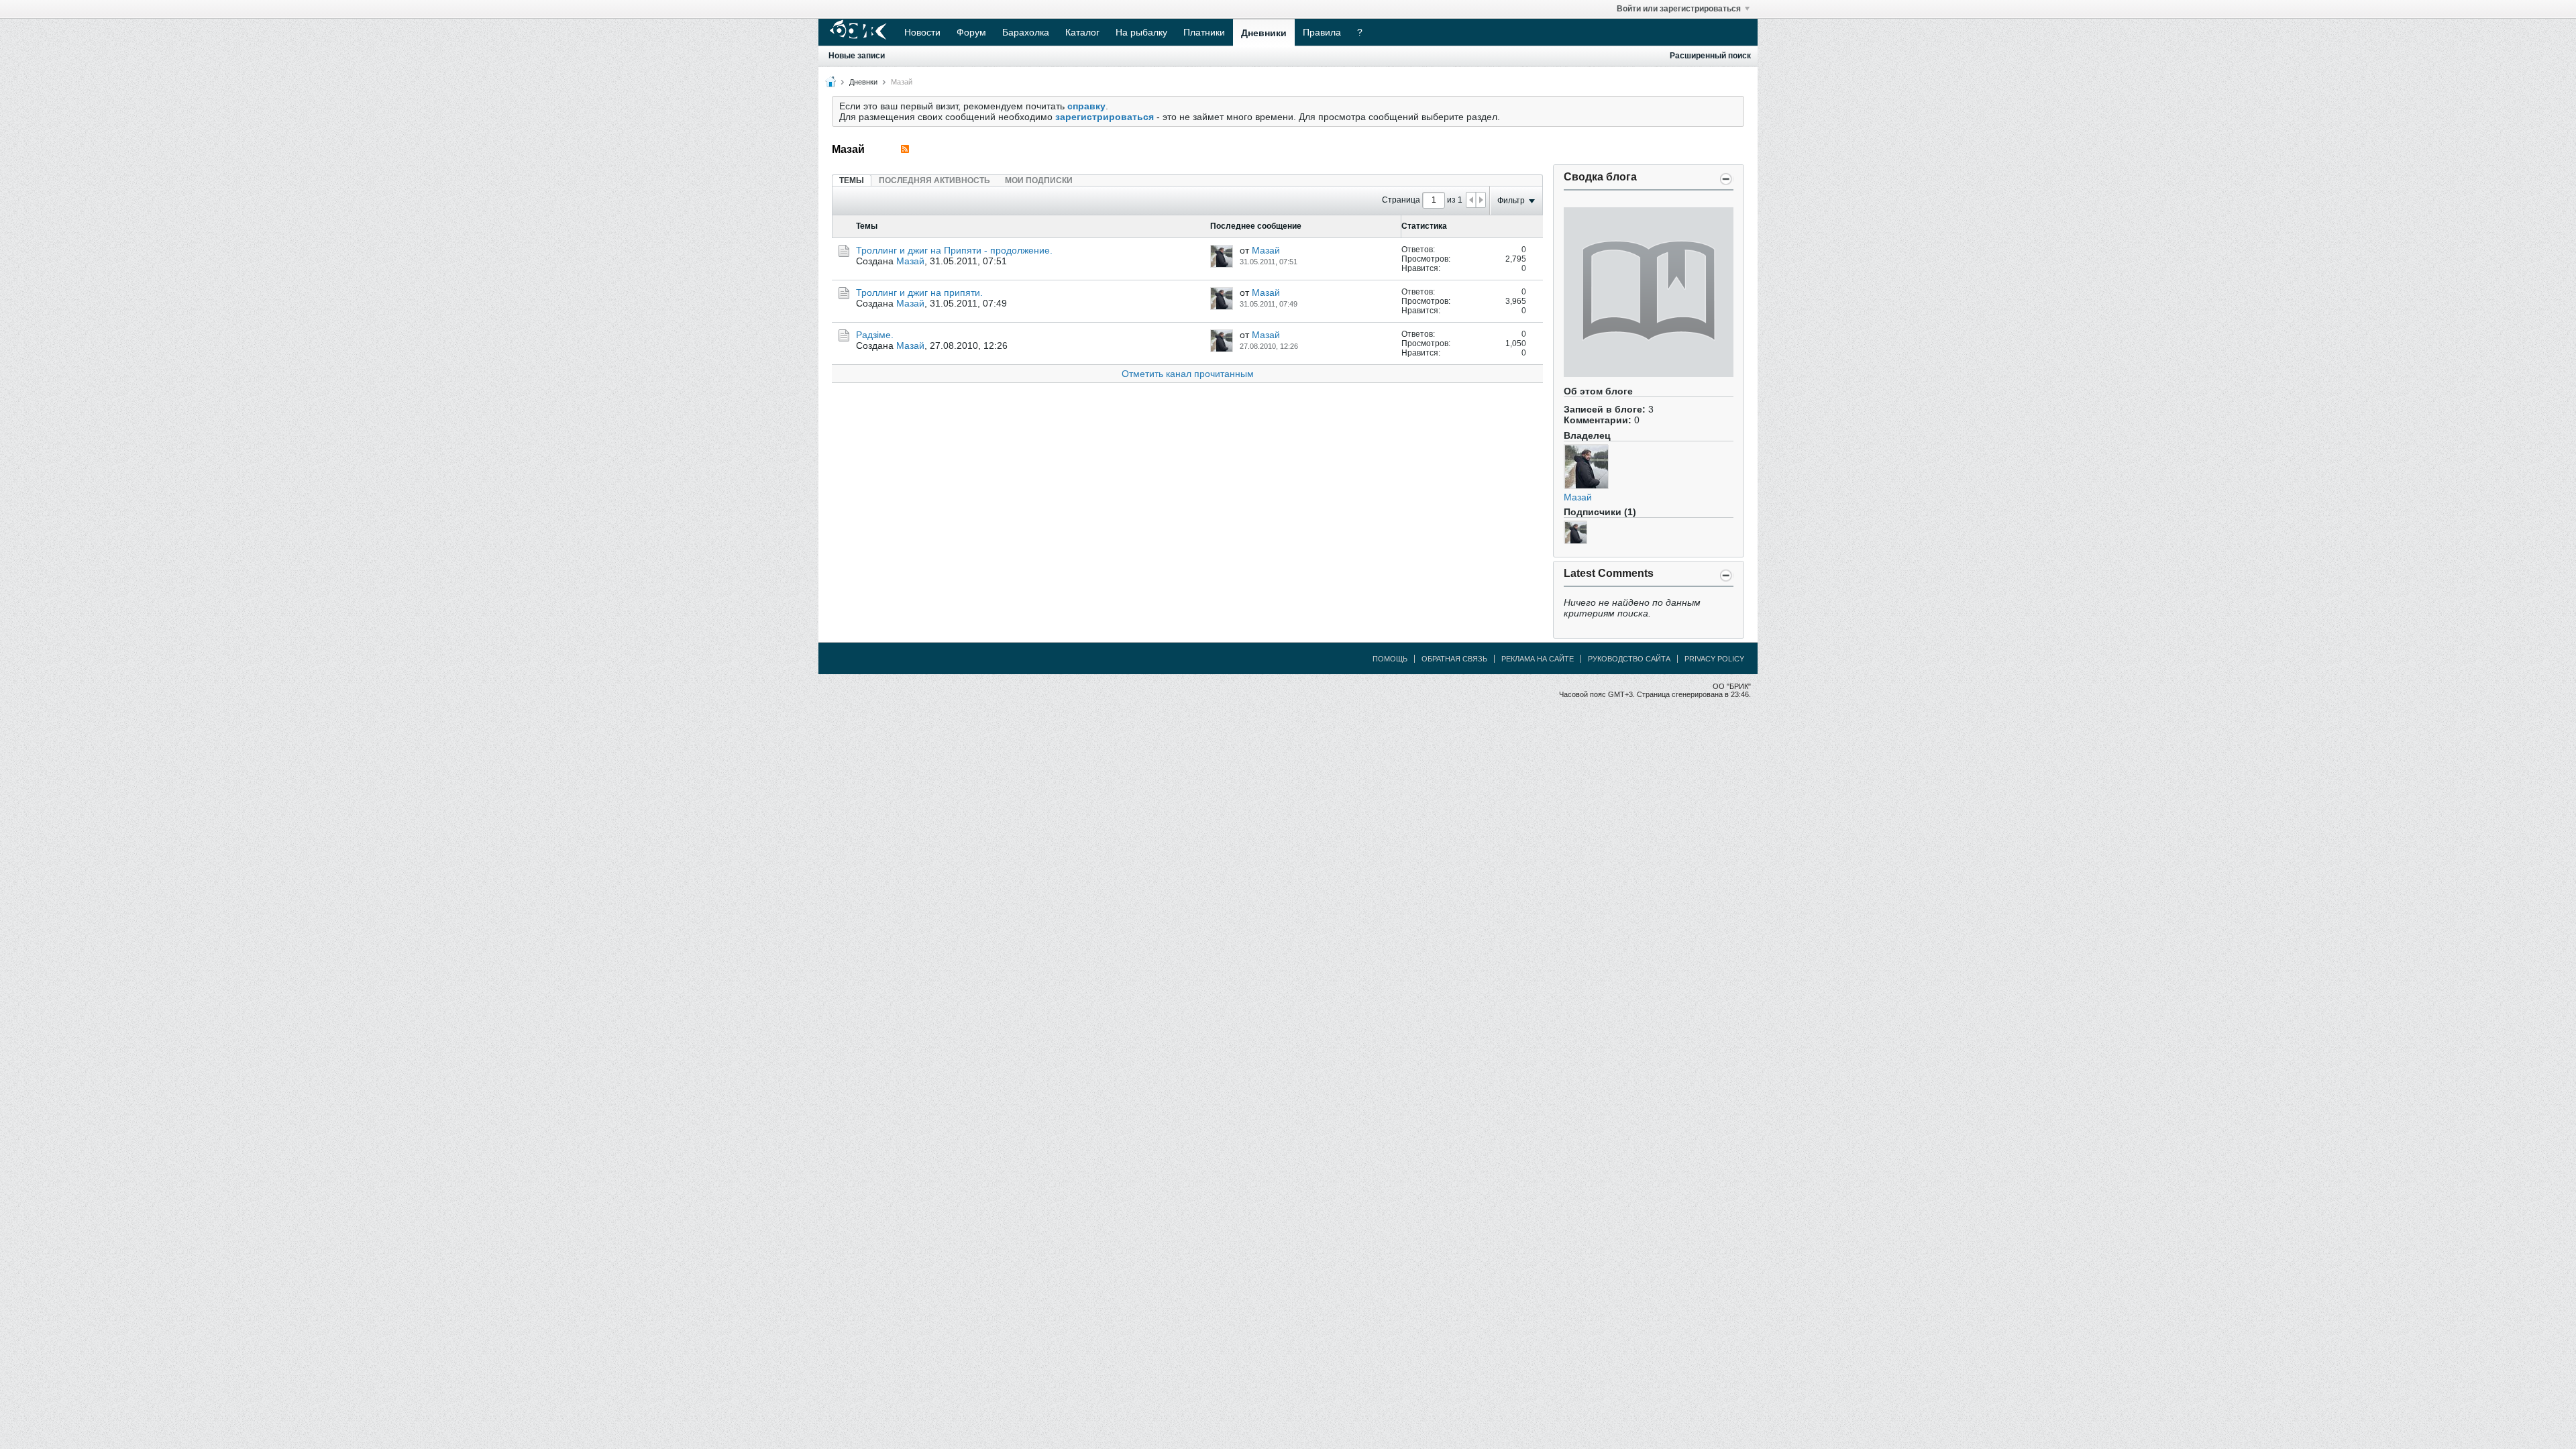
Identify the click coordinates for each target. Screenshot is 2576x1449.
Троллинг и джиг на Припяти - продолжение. (954, 250)
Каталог (1082, 32)
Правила (1322, 32)
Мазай (1578, 497)
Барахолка (1026, 32)
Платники (1204, 32)
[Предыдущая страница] (1471, 200)
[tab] (852, 180)
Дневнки (863, 82)
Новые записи (857, 56)
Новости (922, 32)
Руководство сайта (1629, 659)
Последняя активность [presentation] (934, 180)
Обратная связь (1454, 659)
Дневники (1264, 33)
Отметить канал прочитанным (1188, 374)
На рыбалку (1141, 32)
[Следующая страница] (1481, 200)
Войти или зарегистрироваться (1679, 9)
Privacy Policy (1714, 659)
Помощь (1390, 659)
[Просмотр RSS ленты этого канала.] (905, 149)
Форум (971, 32)
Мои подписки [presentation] (1039, 180)
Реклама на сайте (1538, 659)
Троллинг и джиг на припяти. (919, 292)
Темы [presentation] (852, 180)
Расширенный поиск (1710, 56)
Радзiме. (875, 335)
